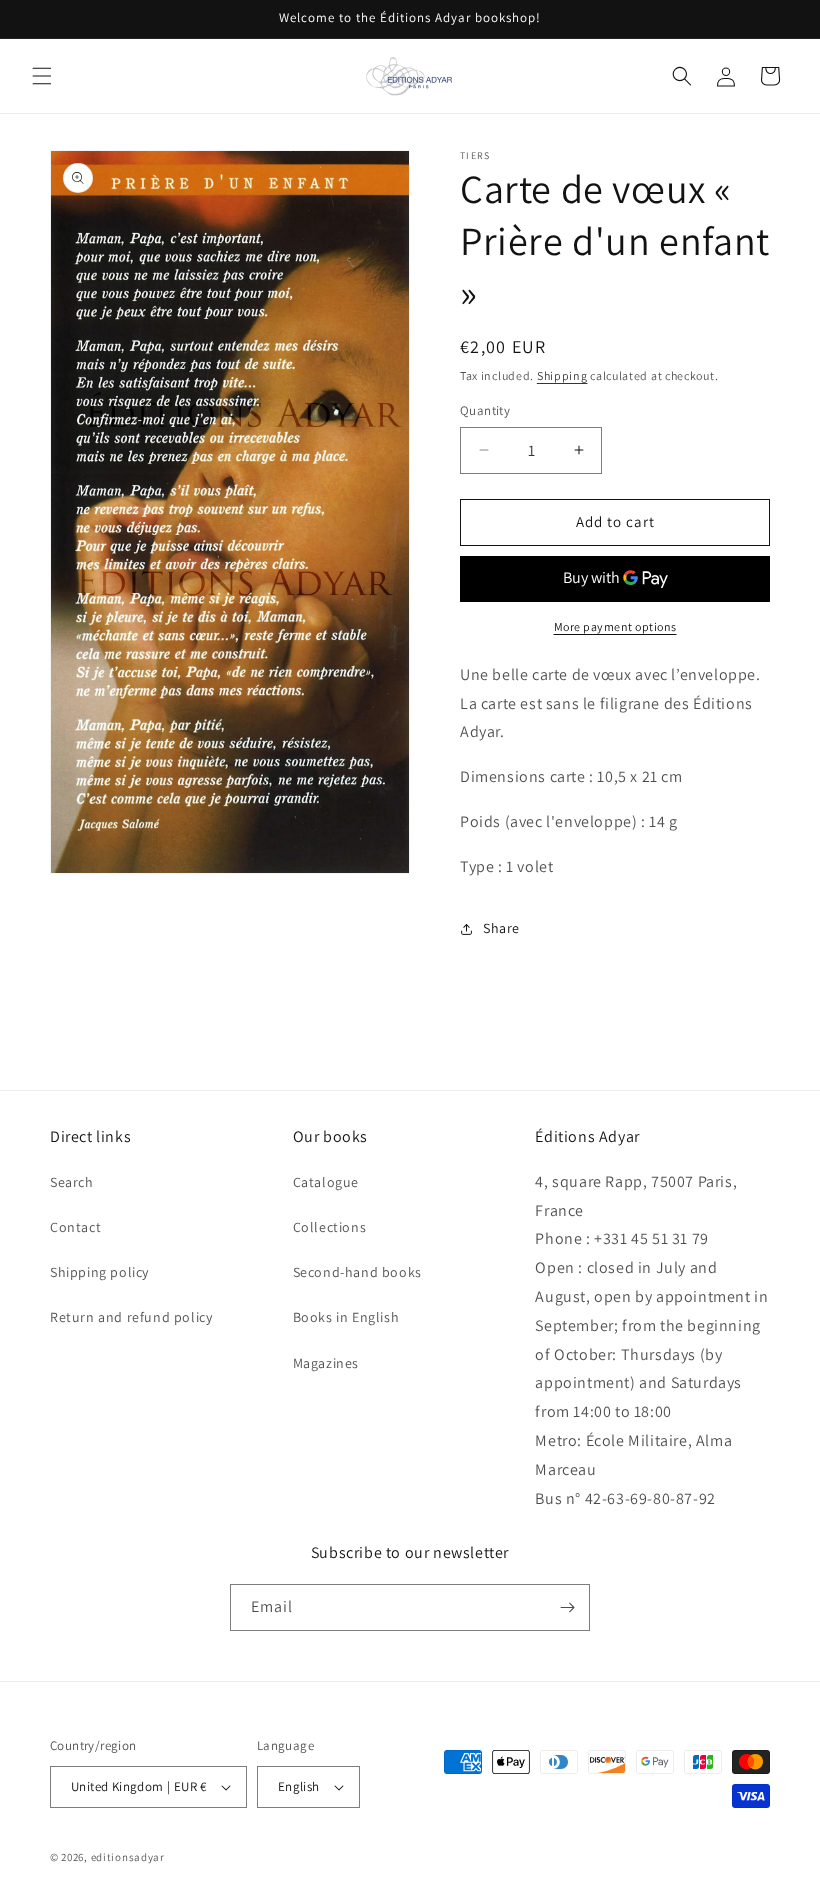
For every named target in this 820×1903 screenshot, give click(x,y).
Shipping (562, 375)
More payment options (615, 626)
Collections (330, 1227)
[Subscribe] (567, 1607)
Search (72, 1182)
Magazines (326, 1363)
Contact (75, 1227)
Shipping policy (99, 1272)
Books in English (346, 1317)
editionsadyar (128, 1857)
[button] (42, 76)
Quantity (485, 410)
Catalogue (326, 1182)
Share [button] (501, 928)
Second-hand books (357, 1272)
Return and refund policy (131, 1317)
